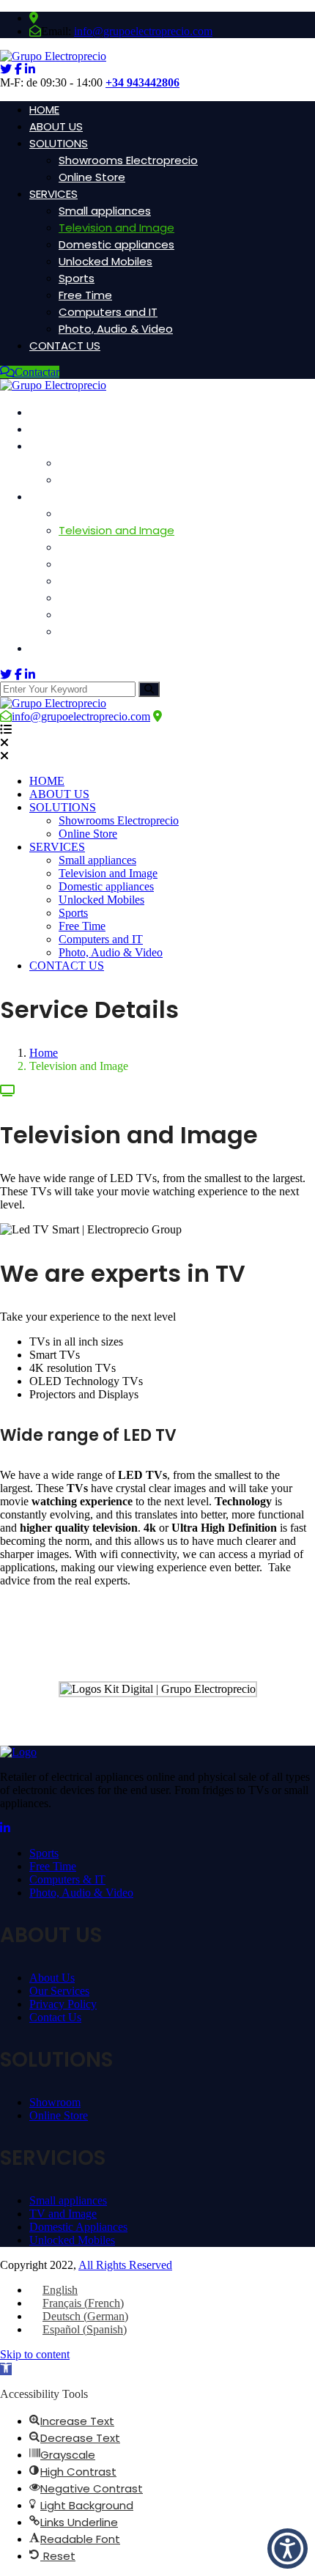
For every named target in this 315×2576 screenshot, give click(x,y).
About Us (52, 1978)
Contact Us (55, 2017)
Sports (77, 278)
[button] (6, 2369)
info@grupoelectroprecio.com (143, 31)
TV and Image (63, 2214)
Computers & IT (67, 1879)
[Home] (53, 703)
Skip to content (35, 2354)
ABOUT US (56, 126)
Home (44, 1053)
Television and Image (116, 228)
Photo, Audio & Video (116, 329)
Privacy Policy (63, 2004)
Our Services (59, 1991)
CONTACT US (65, 346)
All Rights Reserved (125, 2265)
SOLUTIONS (59, 143)
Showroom (55, 2102)
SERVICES (53, 194)
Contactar (37, 372)
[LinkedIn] (5, 1828)
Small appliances (105, 211)
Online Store (92, 177)
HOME (44, 110)
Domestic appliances (116, 244)
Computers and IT (108, 312)
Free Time (85, 295)
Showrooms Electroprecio (128, 160)
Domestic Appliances (78, 2227)
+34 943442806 (142, 82)
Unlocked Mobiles (105, 261)
